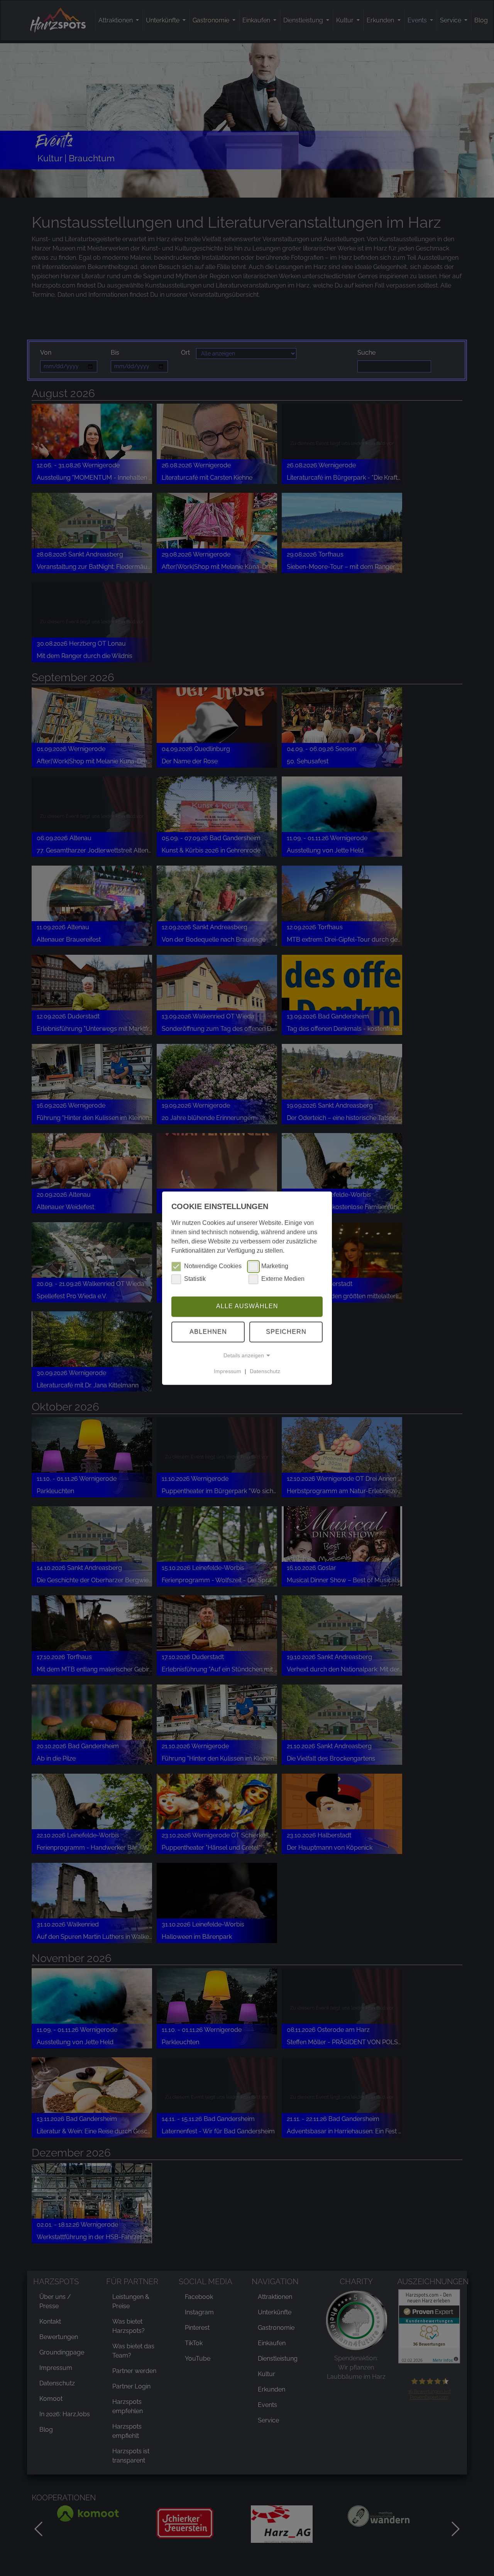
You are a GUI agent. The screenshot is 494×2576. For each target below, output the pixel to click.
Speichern (286, 1332)
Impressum (228, 1371)
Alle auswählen (247, 1307)
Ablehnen (208, 1332)
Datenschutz (265, 1371)
